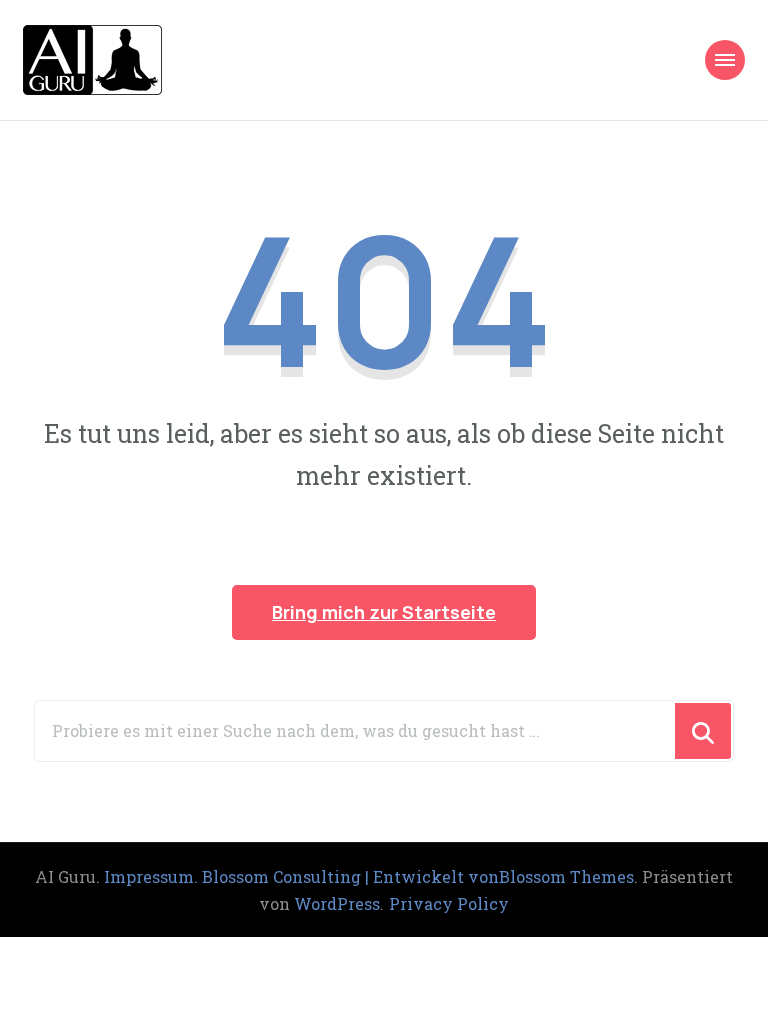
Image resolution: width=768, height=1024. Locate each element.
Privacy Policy (449, 903)
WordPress (337, 903)
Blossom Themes (566, 876)
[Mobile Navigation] (725, 60)
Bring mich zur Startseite (384, 612)
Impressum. (153, 876)
